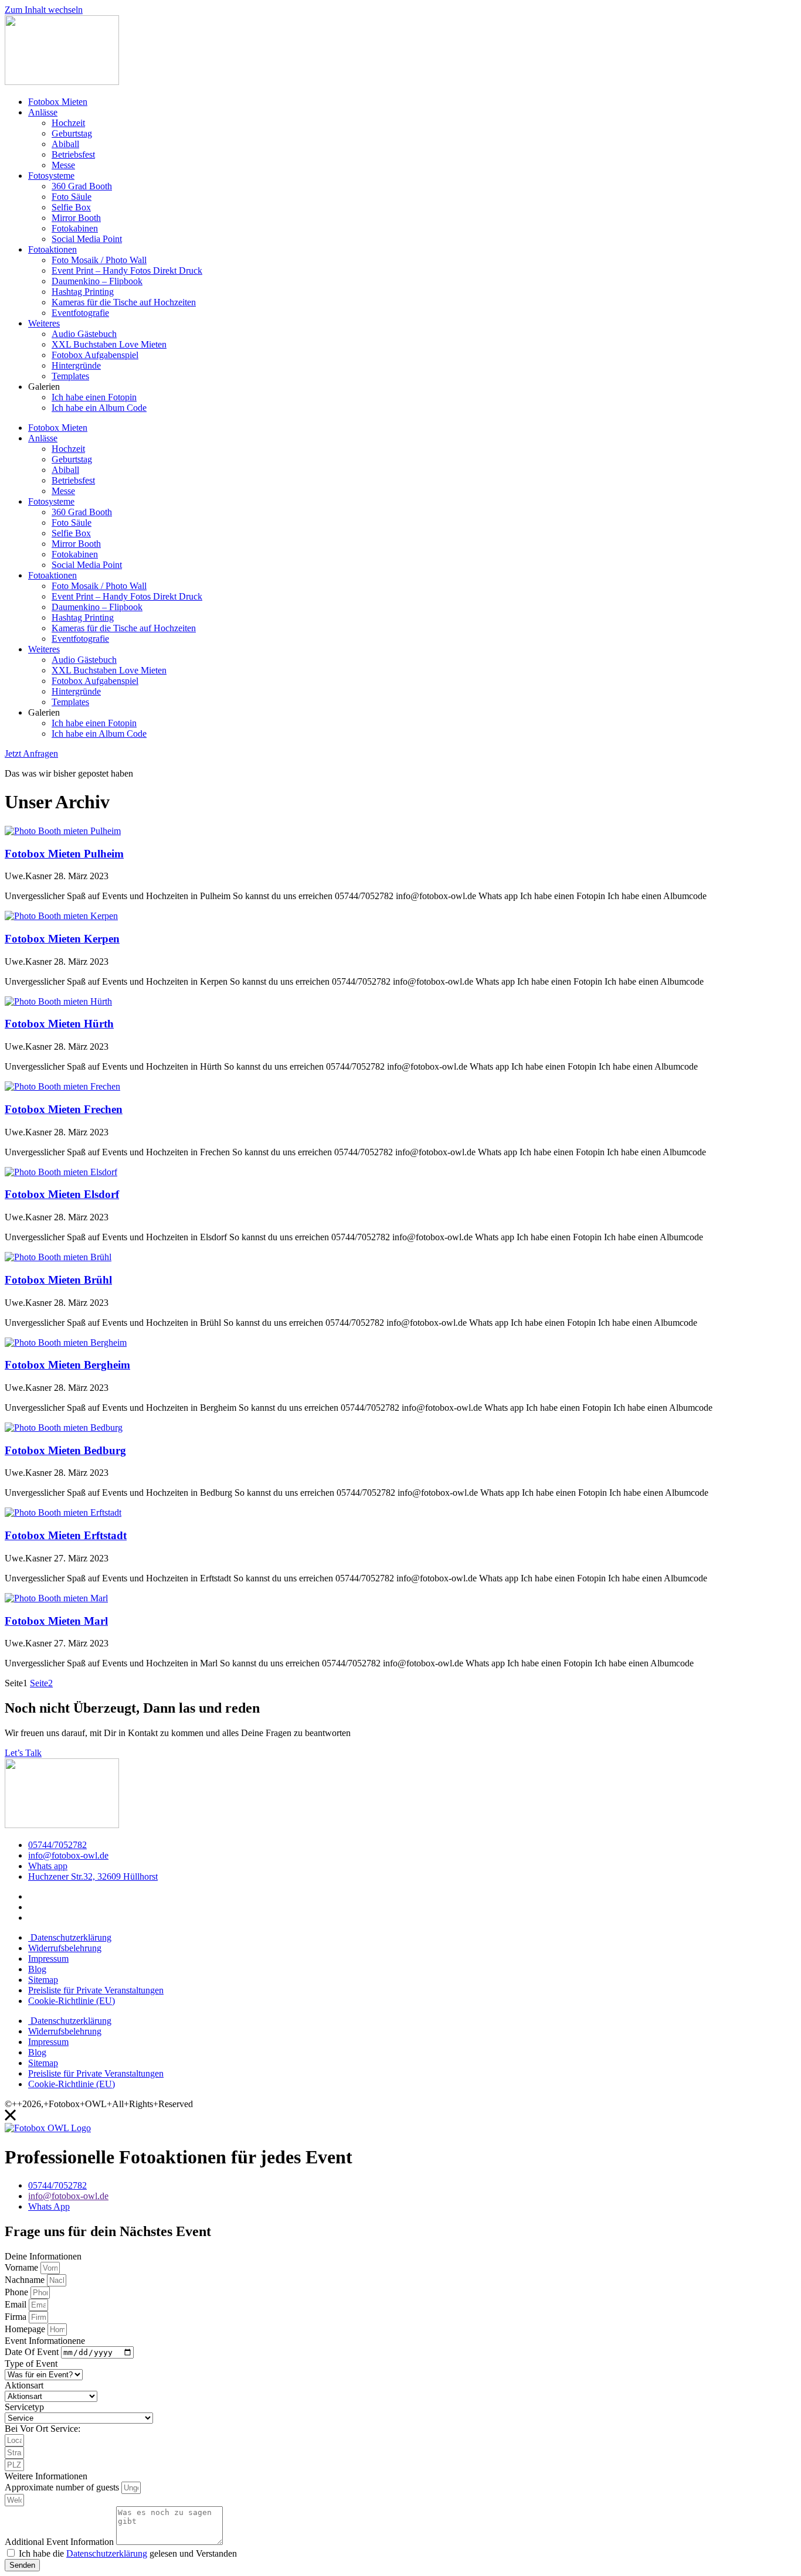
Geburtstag (72, 133)
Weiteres (44, 323)
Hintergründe (76, 365)
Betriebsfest (73, 154)
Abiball (65, 144)
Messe (63, 165)
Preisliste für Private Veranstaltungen (96, 1990)
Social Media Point (87, 239)
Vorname (23, 2267)
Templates (70, 376)
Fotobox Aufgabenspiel (95, 355)
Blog (37, 1969)
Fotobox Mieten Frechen (64, 1109)
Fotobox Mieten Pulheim (64, 854)
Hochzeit (68, 123)
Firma (17, 2317)
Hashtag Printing (83, 292)
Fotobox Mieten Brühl (58, 1280)
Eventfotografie (80, 313)
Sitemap (43, 1980)
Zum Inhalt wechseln (44, 10)
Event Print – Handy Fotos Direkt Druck (127, 270)
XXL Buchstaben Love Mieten (109, 344)
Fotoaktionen (52, 249)
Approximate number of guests (63, 2487)
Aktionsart (24, 2385)
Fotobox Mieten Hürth (59, 1024)
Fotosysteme (51, 176)
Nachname (26, 2280)
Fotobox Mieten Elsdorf (62, 1194)
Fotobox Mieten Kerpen (62, 939)
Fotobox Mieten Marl (56, 1621)
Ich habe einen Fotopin (94, 397)
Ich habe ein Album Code (99, 408)
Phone (18, 2292)
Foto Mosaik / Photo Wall (99, 260)
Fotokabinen (75, 228)
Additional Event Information (60, 2542)
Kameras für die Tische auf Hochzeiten (124, 302)
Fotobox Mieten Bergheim (67, 1365)
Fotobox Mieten (58, 102)
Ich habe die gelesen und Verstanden (128, 2553)
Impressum (48, 1959)
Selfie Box (71, 207)
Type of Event (31, 2364)
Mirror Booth (76, 218)
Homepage (26, 2329)
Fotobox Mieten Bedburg (65, 1450)
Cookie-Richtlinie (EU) (72, 2001)
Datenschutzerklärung (70, 1937)
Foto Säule (72, 197)
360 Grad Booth (82, 186)
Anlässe (43, 112)
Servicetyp (24, 2407)
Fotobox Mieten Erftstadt (66, 1535)
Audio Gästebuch (84, 334)
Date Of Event (33, 2352)
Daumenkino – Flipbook (97, 281)
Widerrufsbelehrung (65, 1948)
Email (17, 2304)
